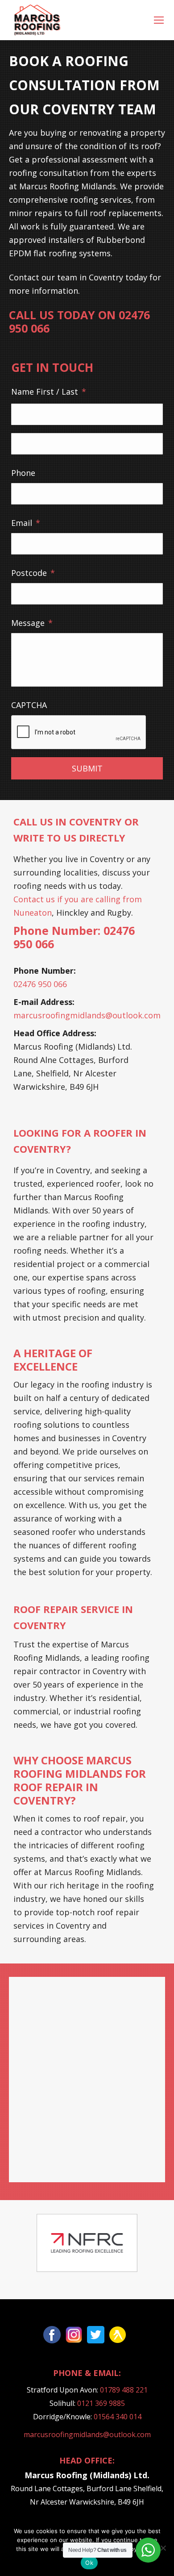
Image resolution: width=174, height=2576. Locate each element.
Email (26, 523)
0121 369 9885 (101, 2403)
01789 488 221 (124, 2390)
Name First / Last (49, 392)
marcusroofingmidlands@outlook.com (87, 1015)
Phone (23, 473)
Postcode (33, 573)
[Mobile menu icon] (159, 20)
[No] (163, 2548)
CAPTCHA (29, 705)
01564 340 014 (118, 2417)
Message (32, 623)
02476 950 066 (40, 984)
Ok (89, 2563)
